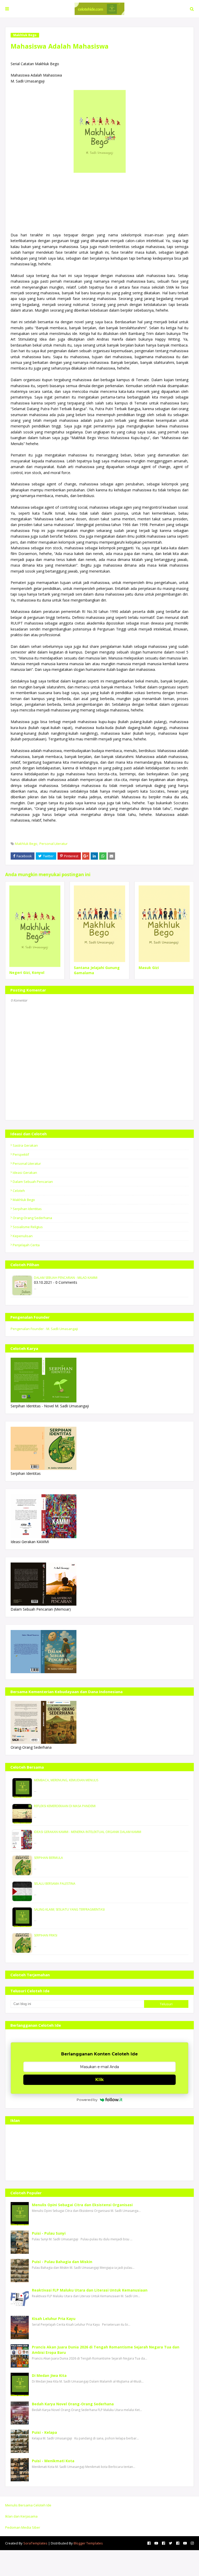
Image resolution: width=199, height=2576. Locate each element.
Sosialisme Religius (28, 1227)
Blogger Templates (88, 2543)
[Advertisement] (99, 2153)
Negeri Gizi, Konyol (27, 972)
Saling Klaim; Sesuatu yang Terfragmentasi (69, 1909)
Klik (99, 2080)
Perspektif (21, 1154)
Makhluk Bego (26, 844)
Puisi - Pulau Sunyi (49, 2233)
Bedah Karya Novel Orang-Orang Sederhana (73, 2404)
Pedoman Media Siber (23, 2527)
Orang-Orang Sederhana (32, 1218)
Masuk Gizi (149, 968)
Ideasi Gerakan (25, 1173)
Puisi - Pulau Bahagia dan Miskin (62, 2262)
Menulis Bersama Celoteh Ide (28, 2505)
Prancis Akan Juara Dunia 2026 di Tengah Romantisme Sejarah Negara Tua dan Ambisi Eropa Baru (106, 2350)
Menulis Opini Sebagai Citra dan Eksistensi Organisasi (82, 2205)
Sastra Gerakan (25, 1145)
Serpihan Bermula (48, 1858)
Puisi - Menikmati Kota (53, 2461)
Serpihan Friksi (46, 1935)
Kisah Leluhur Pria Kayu (54, 2319)
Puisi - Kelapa (44, 2432)
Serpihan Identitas (27, 1209)
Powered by (87, 2100)
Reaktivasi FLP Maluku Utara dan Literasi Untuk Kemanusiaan (90, 2290)
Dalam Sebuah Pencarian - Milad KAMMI (66, 1278)
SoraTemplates (35, 2543)
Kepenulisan (23, 1236)
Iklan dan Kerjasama (21, 2516)
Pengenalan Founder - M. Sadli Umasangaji (44, 1329)
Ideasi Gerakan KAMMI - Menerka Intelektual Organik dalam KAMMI (88, 1832)
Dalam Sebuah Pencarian (33, 1182)
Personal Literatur (54, 844)
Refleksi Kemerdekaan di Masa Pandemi (65, 1806)
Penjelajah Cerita (26, 1245)
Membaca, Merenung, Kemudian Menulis (66, 1780)
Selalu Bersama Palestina (55, 1884)
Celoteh (19, 1191)
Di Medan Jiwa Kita (49, 2375)
